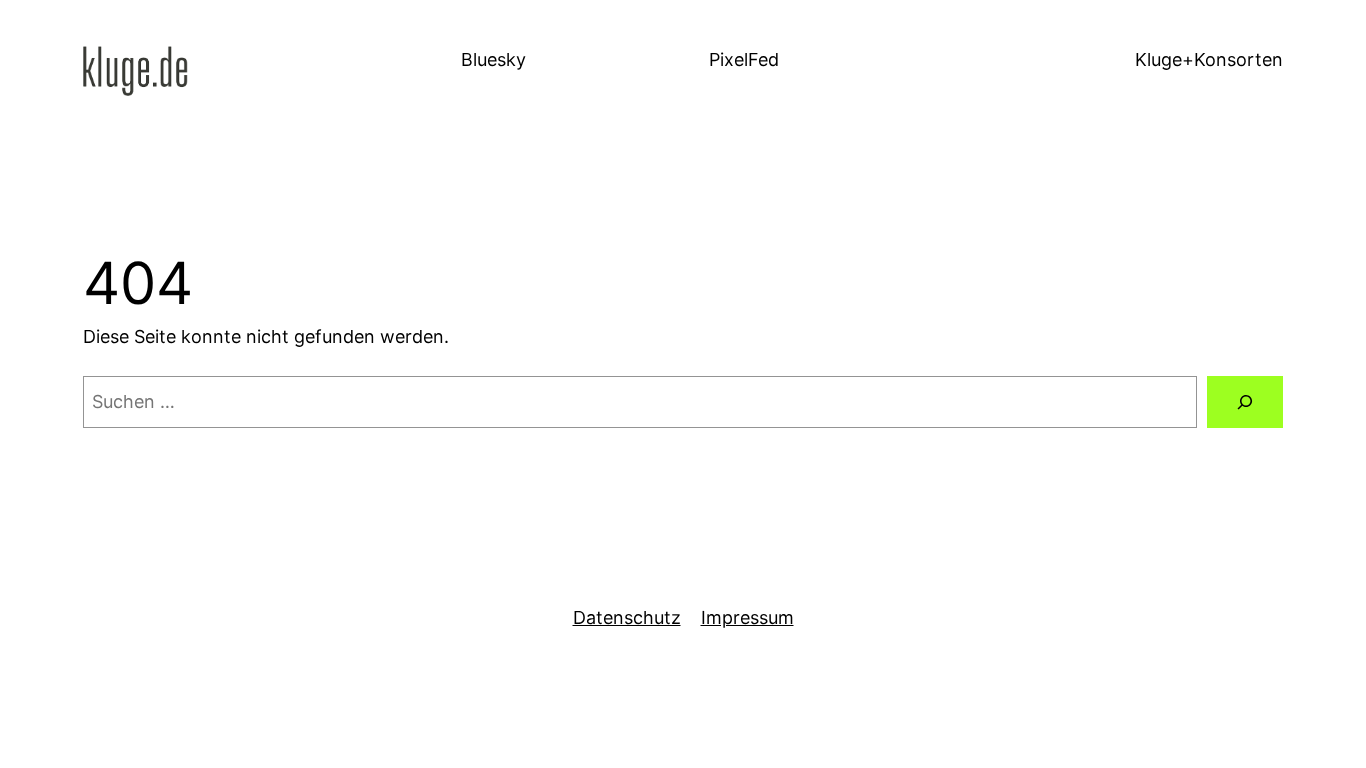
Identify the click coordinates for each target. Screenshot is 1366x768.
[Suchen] (1245, 402)
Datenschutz (627, 617)
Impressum (747, 617)
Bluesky (493, 59)
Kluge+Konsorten (1209, 59)
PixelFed (744, 59)
